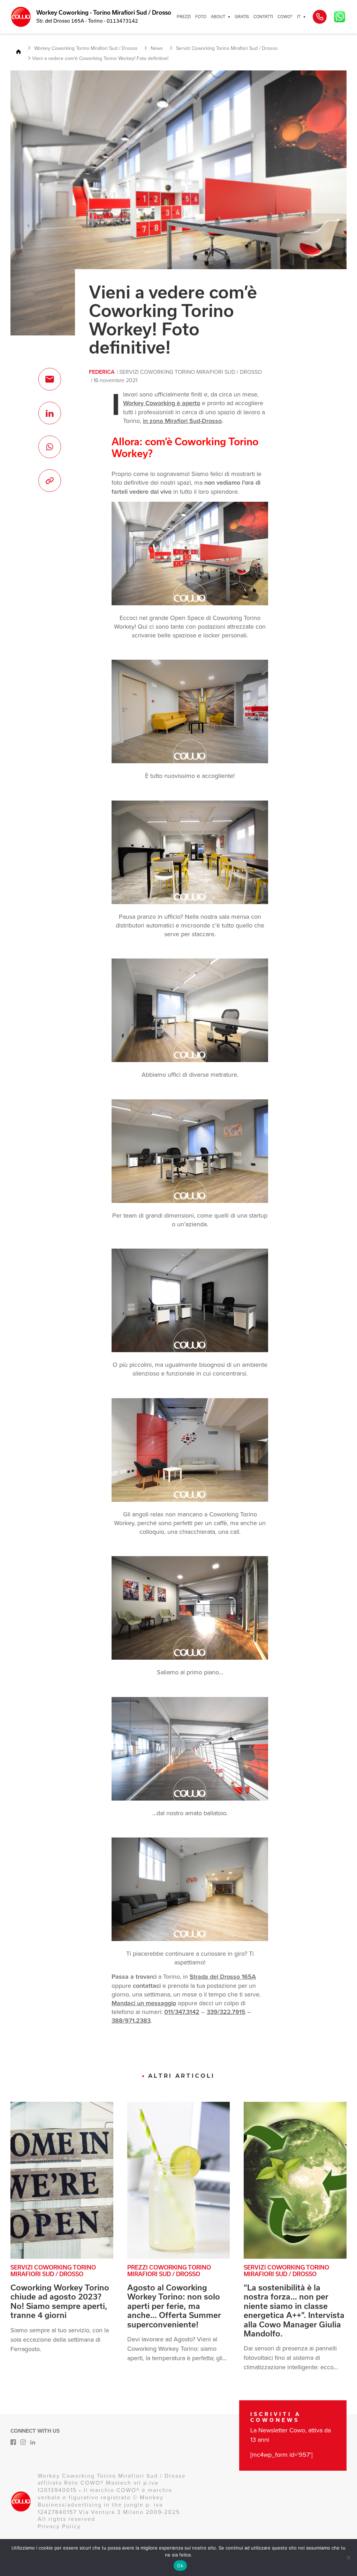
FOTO (201, 17)
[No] (348, 2558)
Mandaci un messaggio (144, 2003)
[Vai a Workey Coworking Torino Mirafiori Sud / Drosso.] (21, 52)
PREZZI (184, 17)
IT (299, 17)
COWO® (285, 17)
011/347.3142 (182, 2012)
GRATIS (242, 17)
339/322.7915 (226, 2012)
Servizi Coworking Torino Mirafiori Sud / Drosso (191, 372)
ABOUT (218, 17)
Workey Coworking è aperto (162, 403)
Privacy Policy (59, 2526)
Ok (180, 2566)
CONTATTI (263, 17)
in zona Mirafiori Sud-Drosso (182, 421)
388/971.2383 (131, 2021)
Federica (102, 372)
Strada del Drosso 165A (223, 1977)
